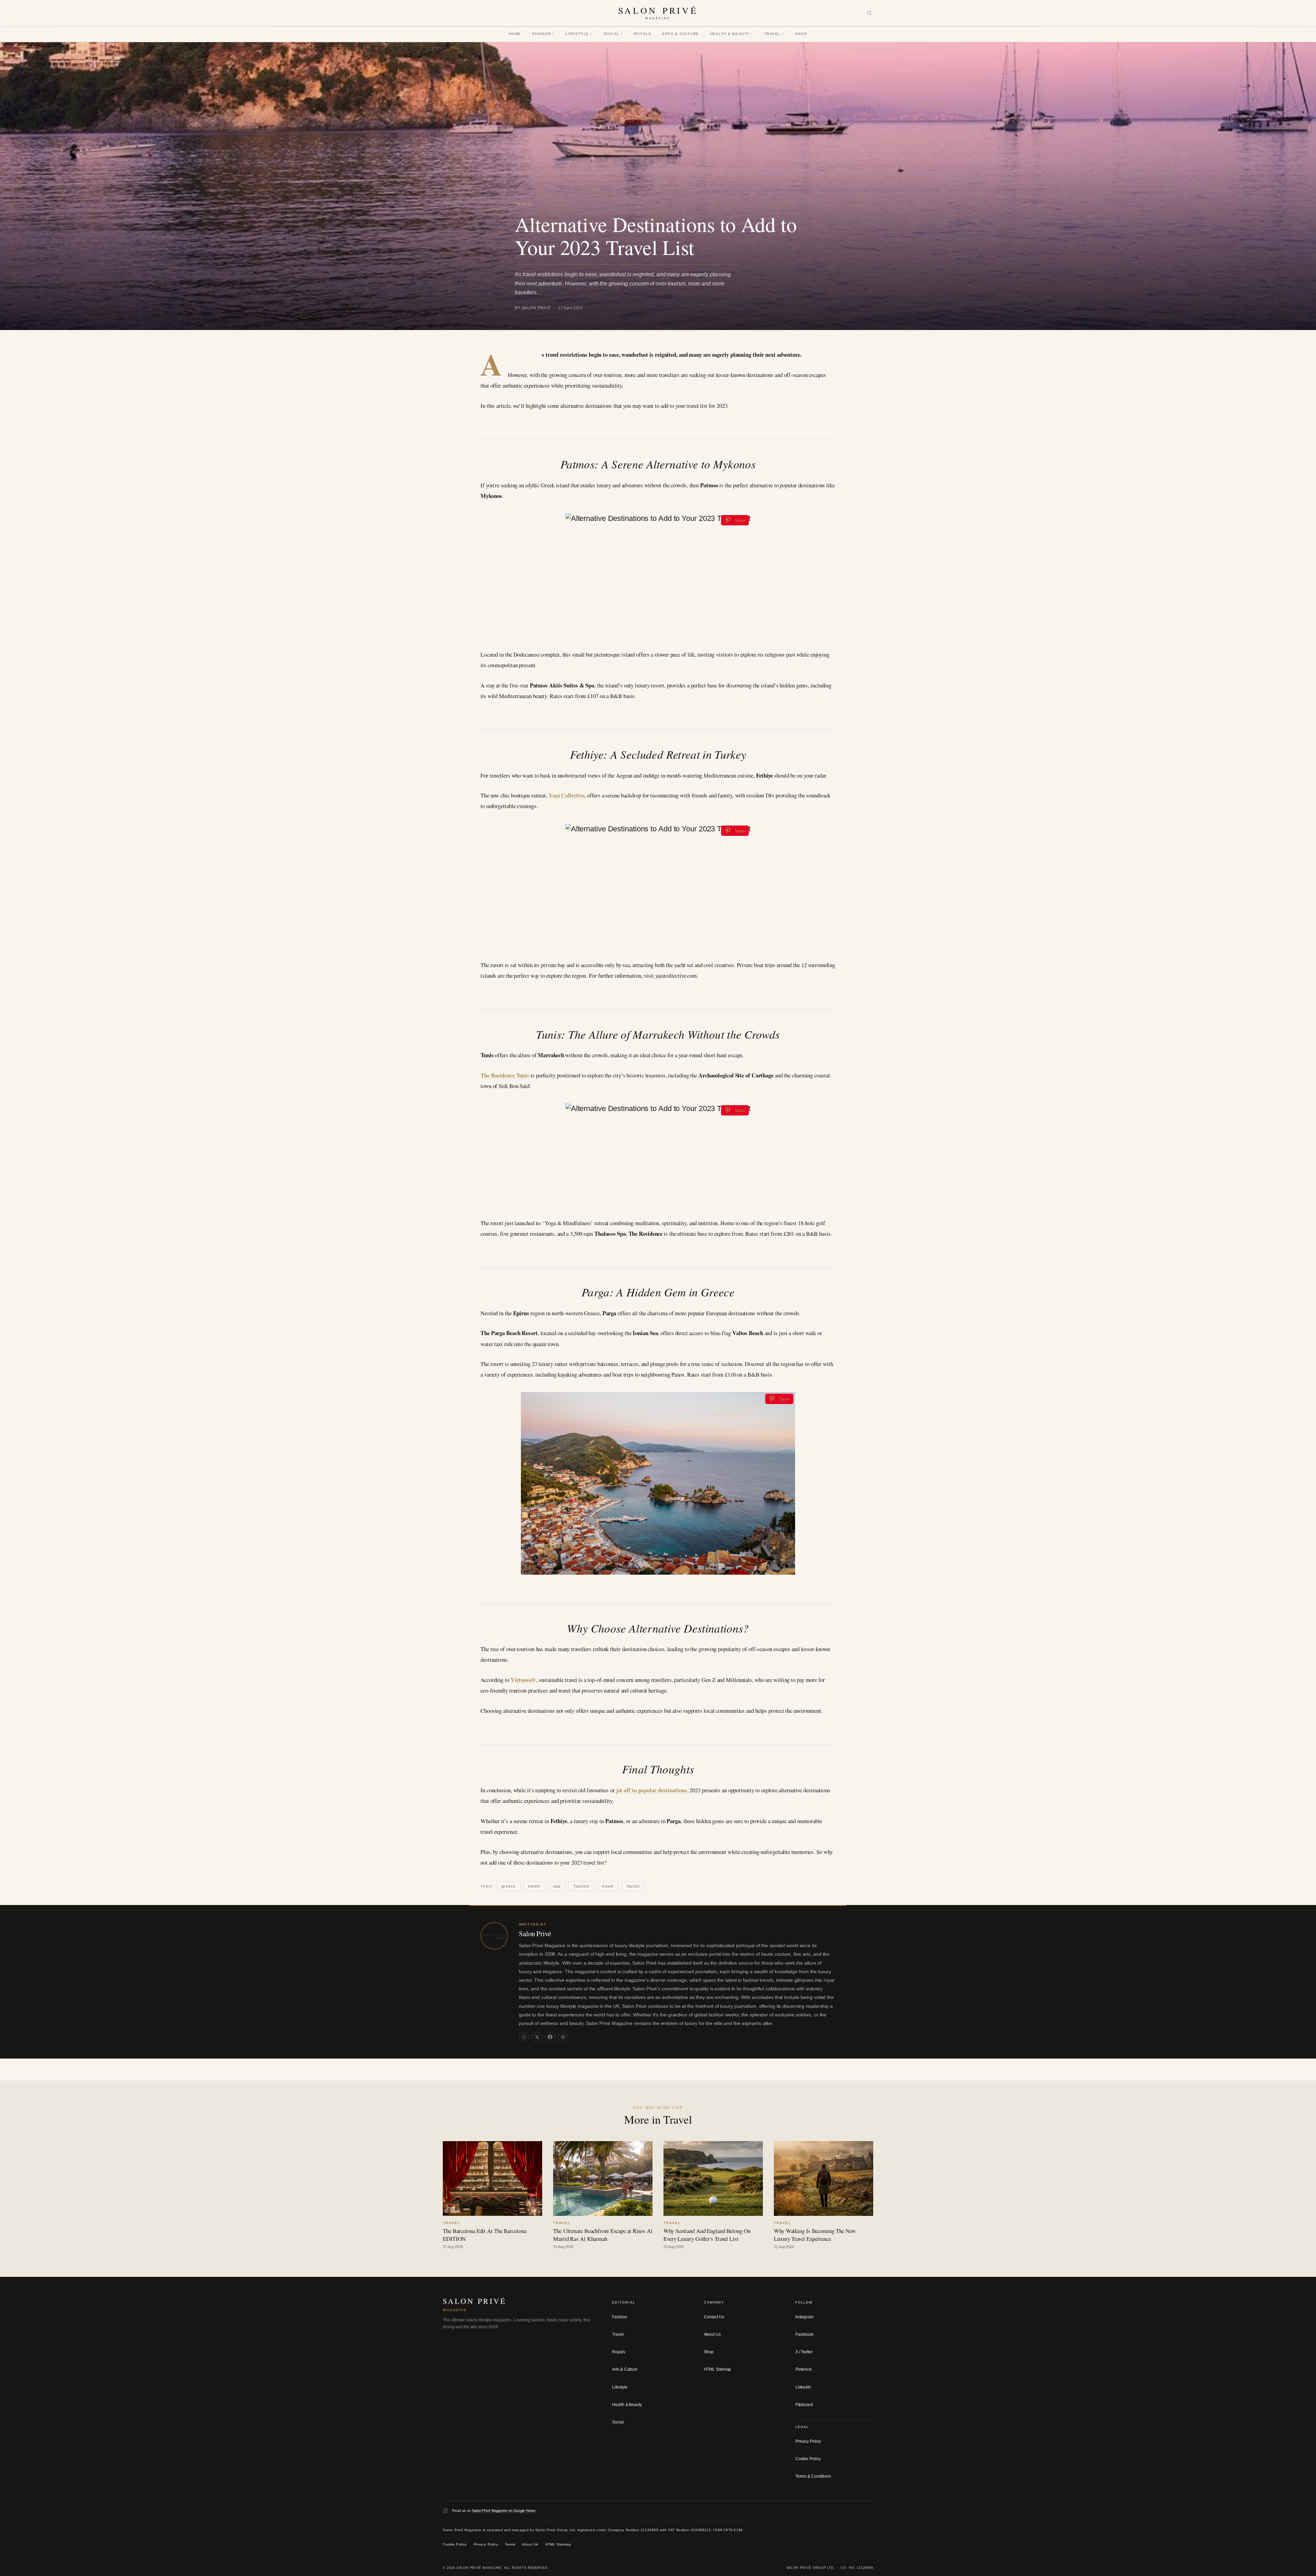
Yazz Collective (567, 795)
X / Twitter (804, 2352)
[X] (537, 2037)
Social (613, 34)
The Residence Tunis (505, 1075)
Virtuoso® (523, 1680)
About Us (712, 2334)
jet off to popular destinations (652, 1790)
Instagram (805, 2317)
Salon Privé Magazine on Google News (504, 2511)
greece (508, 1886)
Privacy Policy (808, 2441)
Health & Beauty (732, 34)
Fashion (543, 34)
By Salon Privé (533, 308)
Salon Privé (535, 1933)
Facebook (805, 2334)
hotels (534, 1886)
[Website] (563, 2037)
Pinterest (803, 2370)
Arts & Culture (681, 34)
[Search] (869, 13)
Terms (510, 2545)
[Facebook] (550, 2037)
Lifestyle (579, 34)
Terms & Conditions (813, 2477)
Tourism (581, 1886)
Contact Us (714, 2317)
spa (557, 1886)
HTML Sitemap (718, 2370)
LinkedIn (803, 2387)
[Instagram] (524, 2037)
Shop (801, 34)
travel (608, 1886)
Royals (643, 34)
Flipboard (804, 2405)
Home (515, 34)
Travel (774, 34)
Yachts (633, 1886)
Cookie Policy (808, 2459)
